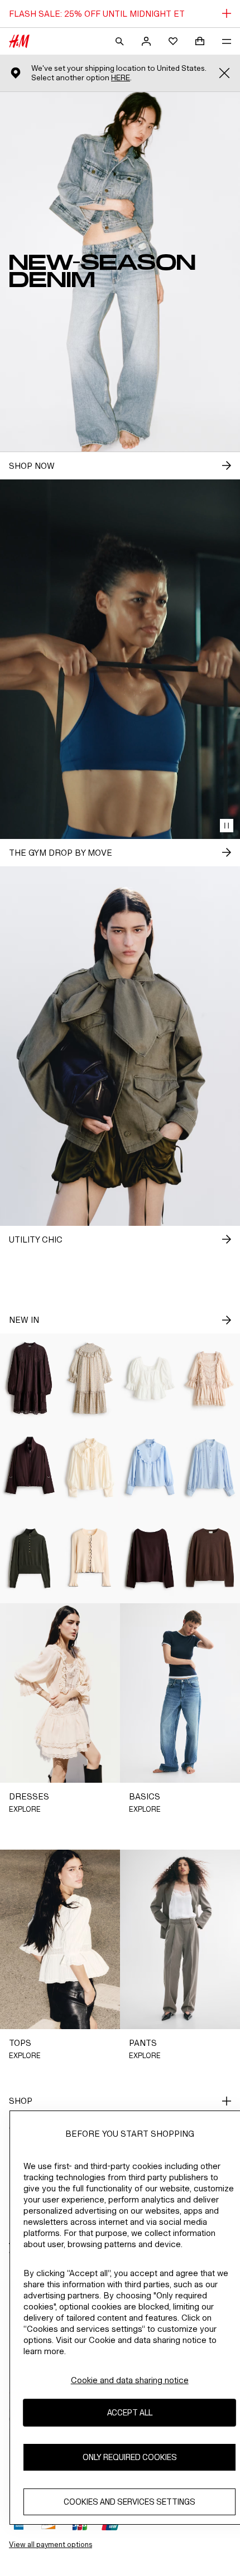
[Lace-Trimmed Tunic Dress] (30, 1378)
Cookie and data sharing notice (130, 2380)
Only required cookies (130, 2457)
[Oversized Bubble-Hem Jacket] (30, 1468)
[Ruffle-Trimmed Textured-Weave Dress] (90, 1378)
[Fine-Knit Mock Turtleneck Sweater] (30, 1558)
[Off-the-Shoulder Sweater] (150, 1558)
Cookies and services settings (129, 2502)
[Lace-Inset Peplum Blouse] (150, 1378)
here (121, 78)
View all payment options (51, 2545)
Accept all (130, 2412)
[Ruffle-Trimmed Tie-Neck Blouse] (90, 1468)
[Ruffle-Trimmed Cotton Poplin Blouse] (150, 1468)
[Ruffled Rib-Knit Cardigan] (90, 1558)
